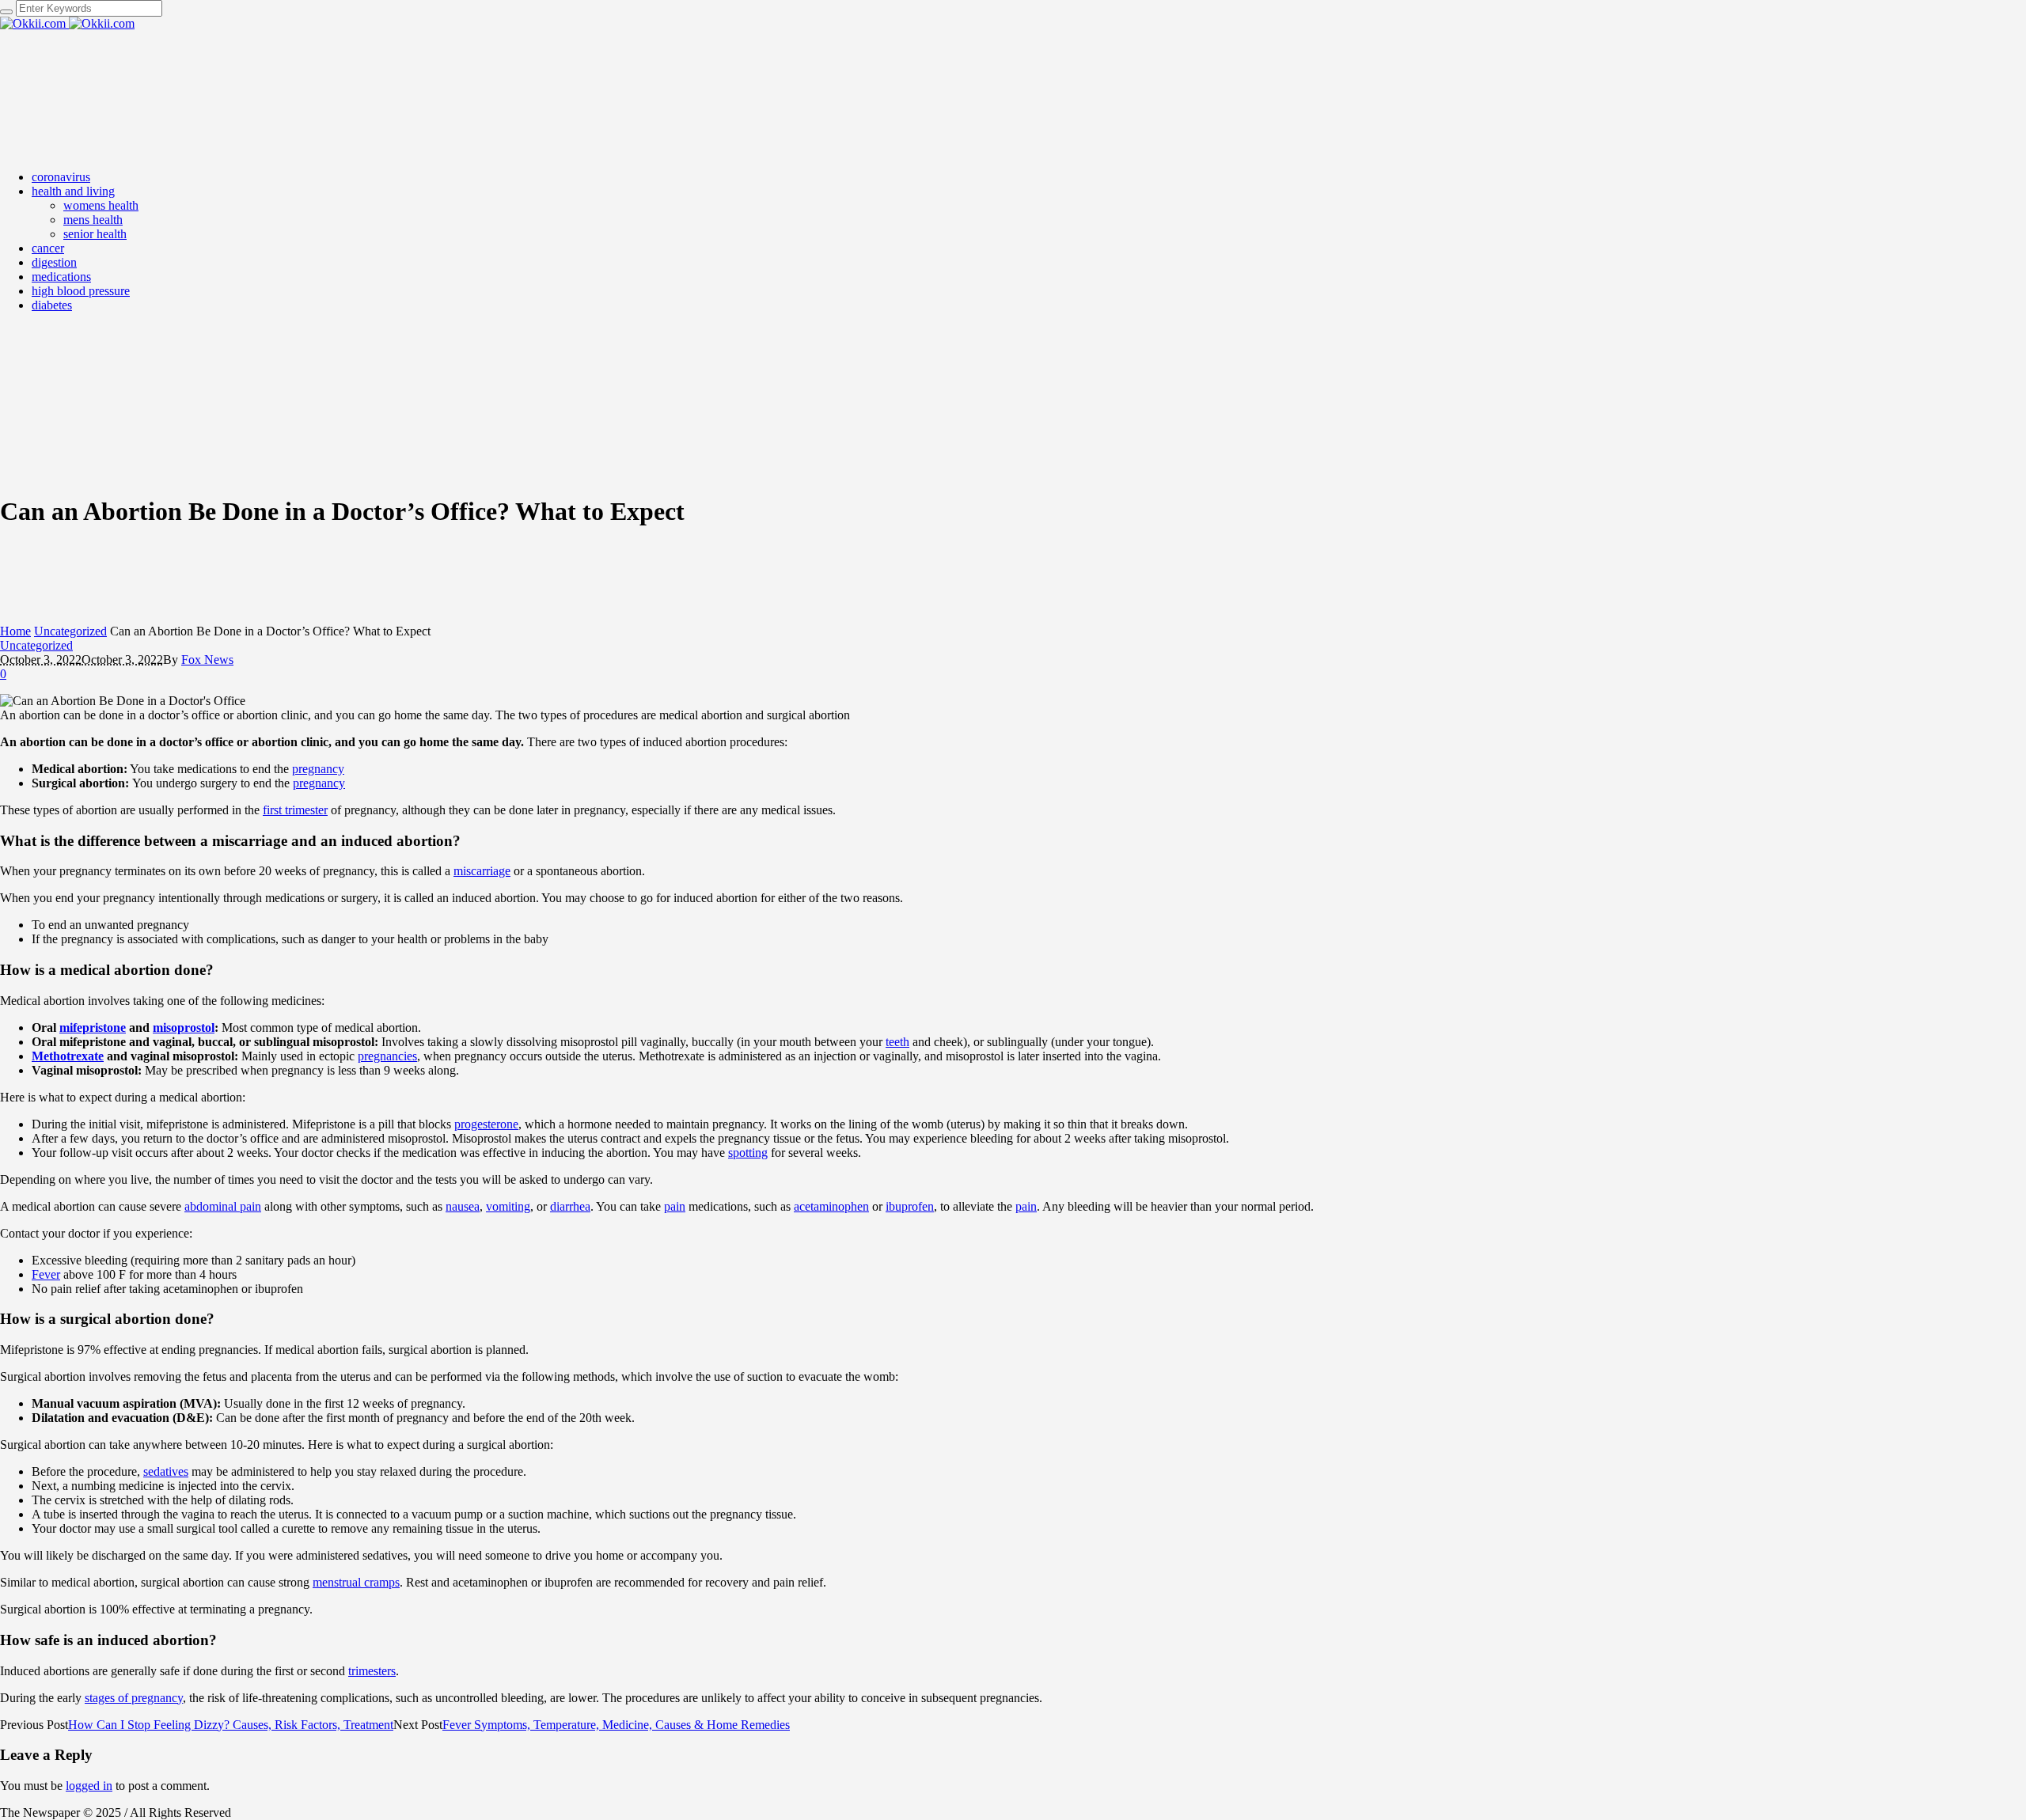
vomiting (508, 1206)
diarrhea (570, 1206)
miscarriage (482, 871)
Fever (46, 1274)
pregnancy (318, 769)
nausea (463, 1206)
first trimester (295, 810)
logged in (89, 1786)
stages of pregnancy (134, 1698)
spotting (748, 1153)
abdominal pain (223, 1206)
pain (675, 1206)
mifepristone (93, 1028)
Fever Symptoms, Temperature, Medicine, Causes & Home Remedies (616, 1725)
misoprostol (184, 1028)
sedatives (166, 1471)
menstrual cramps (356, 1582)
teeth (897, 1042)
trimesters (372, 1671)
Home (15, 631)
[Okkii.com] (67, 23)
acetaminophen (831, 1206)
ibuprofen (910, 1206)
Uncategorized (70, 631)
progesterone (486, 1124)
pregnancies (387, 1056)
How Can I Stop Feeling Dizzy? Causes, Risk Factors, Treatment (231, 1725)
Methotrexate (68, 1056)
